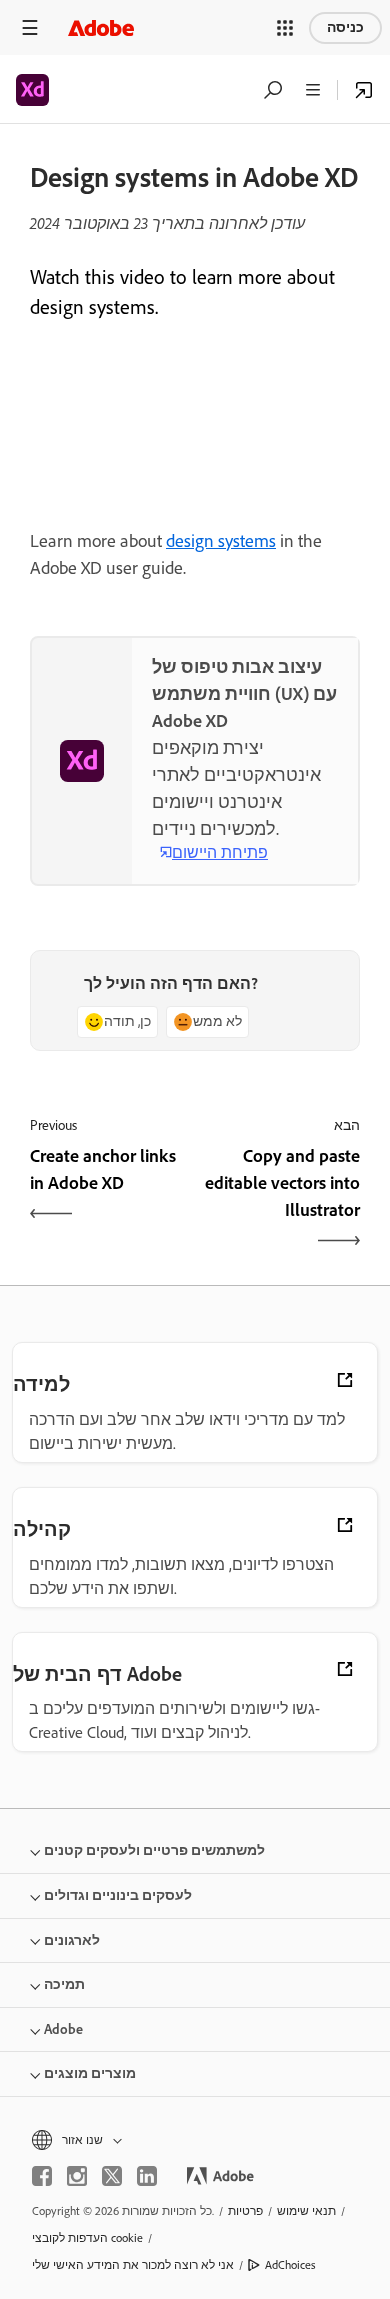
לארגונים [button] (72, 1940)
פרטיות (245, 2211)
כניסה (345, 27)
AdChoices (290, 2265)
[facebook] (42, 2176)
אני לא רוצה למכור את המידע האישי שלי (133, 2265)
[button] (285, 28)
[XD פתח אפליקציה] (364, 90)
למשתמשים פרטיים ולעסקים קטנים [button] (154, 1850)
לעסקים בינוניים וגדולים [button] (118, 1895)
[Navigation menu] (30, 27)
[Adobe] (101, 27)
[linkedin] (147, 2176)
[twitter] (112, 2176)
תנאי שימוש (306, 2211)
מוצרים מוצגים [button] (90, 2073)
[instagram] (77, 2176)
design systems (221, 541)
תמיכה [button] (64, 1984)
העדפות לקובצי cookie (87, 2238)
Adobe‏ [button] (63, 2029)
